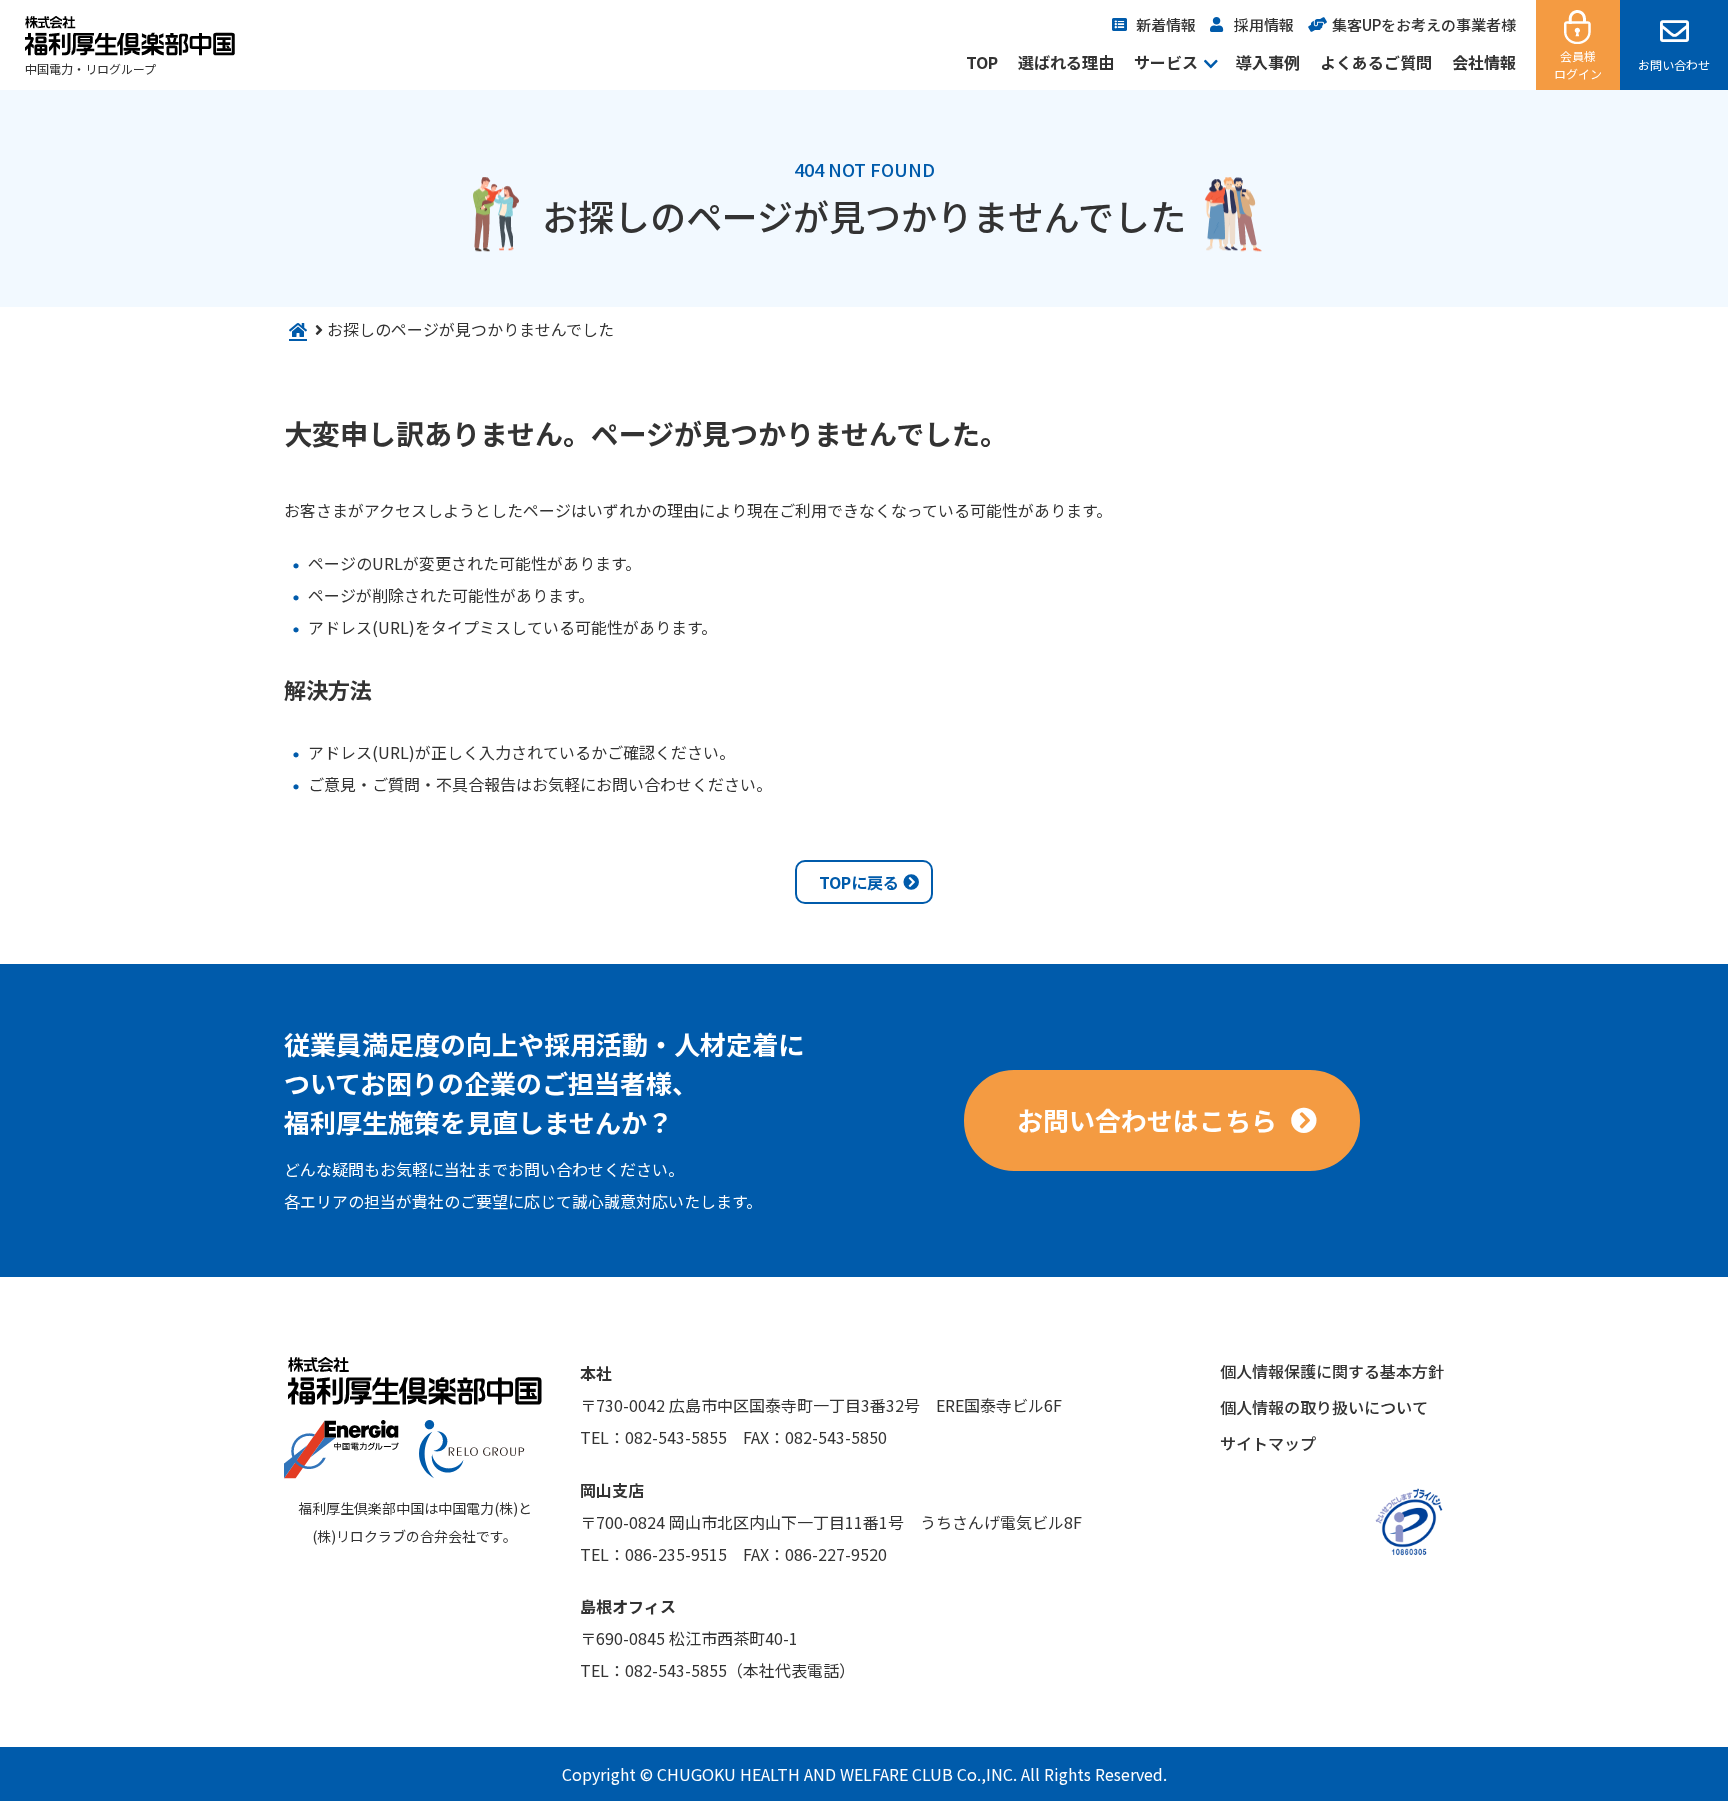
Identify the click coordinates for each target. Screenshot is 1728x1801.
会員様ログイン (1578, 64)
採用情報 (1264, 24)
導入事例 (1268, 62)
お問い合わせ (1674, 64)
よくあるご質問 (1376, 62)
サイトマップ (1268, 1443)
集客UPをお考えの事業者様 (1424, 24)
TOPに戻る (859, 882)
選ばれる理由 (1066, 62)
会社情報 (1484, 62)
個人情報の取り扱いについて (1324, 1407)
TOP (982, 62)
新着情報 (1166, 24)
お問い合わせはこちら (1147, 1119)
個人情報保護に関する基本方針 (1332, 1371)
